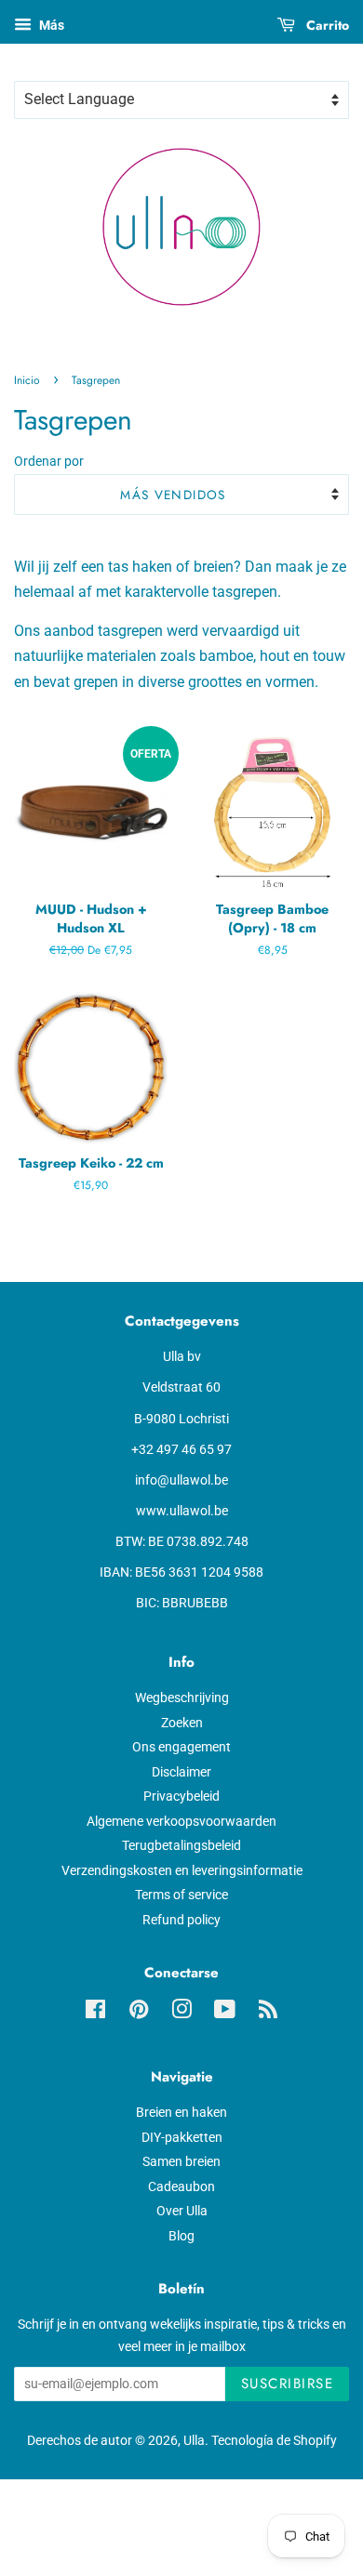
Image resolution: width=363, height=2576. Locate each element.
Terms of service (181, 1895)
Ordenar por (49, 462)
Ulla (194, 2440)
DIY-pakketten (182, 2137)
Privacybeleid (181, 1796)
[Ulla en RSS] (268, 2013)
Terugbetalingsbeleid (181, 1845)
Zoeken (182, 1723)
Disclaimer (181, 1772)
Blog (181, 2236)
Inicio (27, 380)
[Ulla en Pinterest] (139, 2013)
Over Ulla (182, 2211)
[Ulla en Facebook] (95, 2013)
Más (50, 25)
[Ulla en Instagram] (181, 2013)
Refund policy (181, 1920)
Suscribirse (288, 2384)
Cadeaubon (181, 2186)
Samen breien (181, 2161)
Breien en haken (181, 2112)
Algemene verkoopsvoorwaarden (181, 1821)
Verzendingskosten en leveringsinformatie (182, 1870)
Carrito (326, 25)
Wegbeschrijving (182, 1698)
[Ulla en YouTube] (225, 2013)
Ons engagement (181, 1747)
